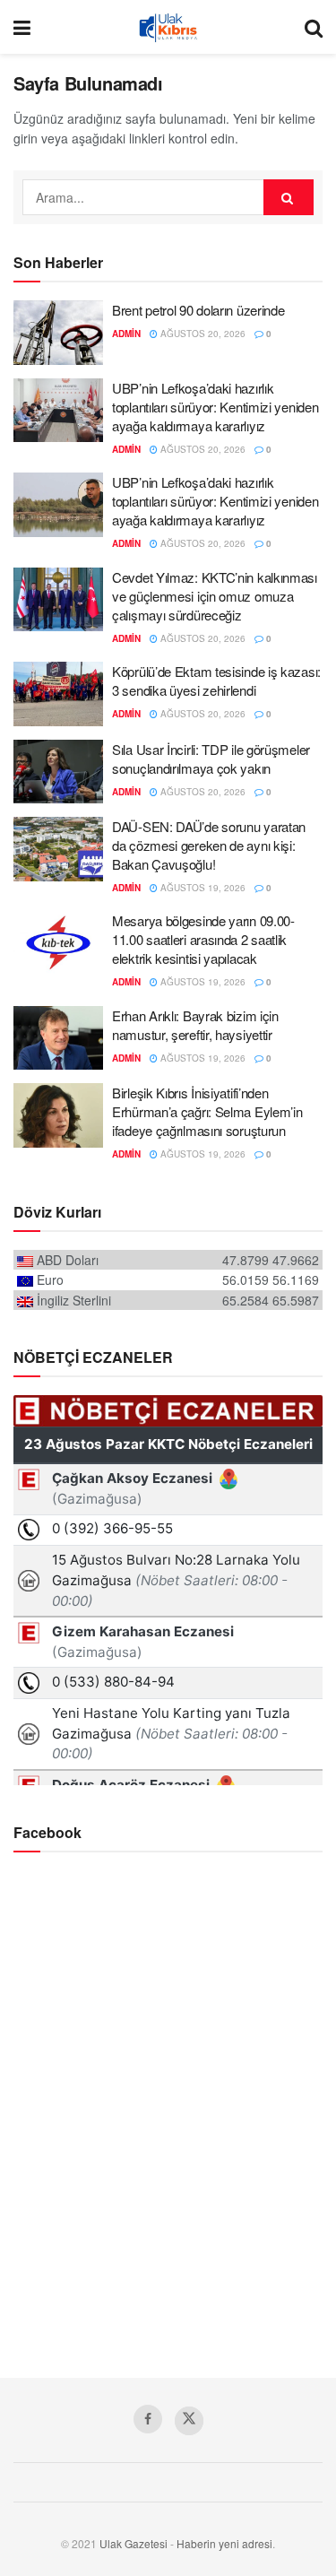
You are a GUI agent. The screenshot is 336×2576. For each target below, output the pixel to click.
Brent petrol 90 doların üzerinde (198, 310)
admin (126, 334)
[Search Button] (314, 27)
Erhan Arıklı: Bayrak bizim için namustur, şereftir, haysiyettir (195, 1025)
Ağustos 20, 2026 (202, 334)
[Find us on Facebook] (148, 2419)
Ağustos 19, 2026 (202, 888)
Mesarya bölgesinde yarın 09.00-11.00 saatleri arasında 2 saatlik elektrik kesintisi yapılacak (203, 939)
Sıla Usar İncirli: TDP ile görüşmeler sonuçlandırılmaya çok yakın (211, 759)
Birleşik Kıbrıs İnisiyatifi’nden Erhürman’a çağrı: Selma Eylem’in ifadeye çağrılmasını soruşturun (207, 1111)
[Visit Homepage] (168, 27)
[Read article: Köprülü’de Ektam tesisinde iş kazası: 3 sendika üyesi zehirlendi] (58, 694)
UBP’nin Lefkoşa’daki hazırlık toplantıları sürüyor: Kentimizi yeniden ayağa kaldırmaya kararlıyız (215, 407)
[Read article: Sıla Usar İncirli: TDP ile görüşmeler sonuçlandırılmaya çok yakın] (58, 772)
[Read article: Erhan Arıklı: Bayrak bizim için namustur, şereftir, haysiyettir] (58, 1038)
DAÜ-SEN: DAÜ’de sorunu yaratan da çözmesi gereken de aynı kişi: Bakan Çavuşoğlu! (209, 845)
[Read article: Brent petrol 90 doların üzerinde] (58, 333)
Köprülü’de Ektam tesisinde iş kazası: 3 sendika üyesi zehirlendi (216, 681)
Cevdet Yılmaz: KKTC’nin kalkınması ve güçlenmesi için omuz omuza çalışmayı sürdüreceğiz (215, 596)
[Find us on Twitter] (189, 2421)
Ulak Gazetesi (134, 2543)
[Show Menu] (22, 27)
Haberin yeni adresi (224, 2543)
